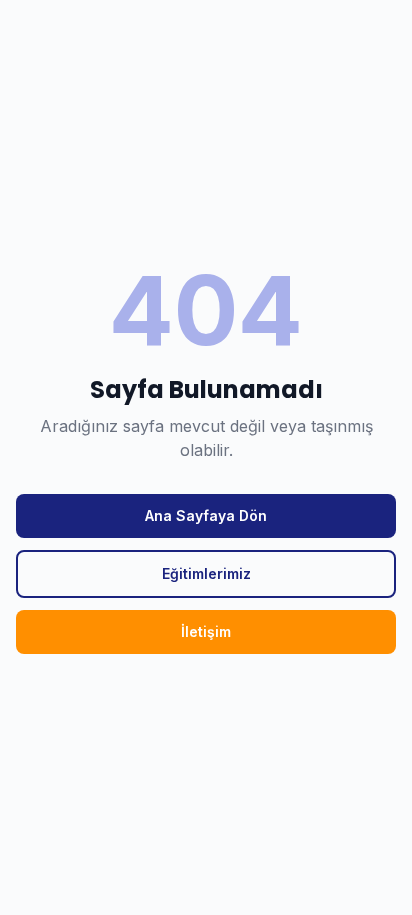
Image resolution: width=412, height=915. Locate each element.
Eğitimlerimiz (206, 573)
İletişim (206, 631)
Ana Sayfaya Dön (206, 515)
